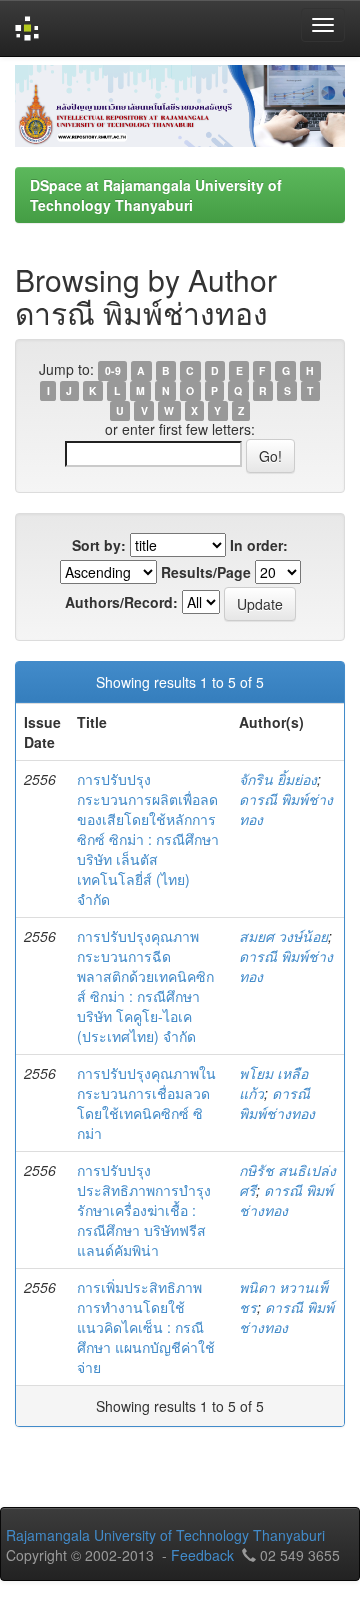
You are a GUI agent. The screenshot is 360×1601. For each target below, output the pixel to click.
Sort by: (99, 545)
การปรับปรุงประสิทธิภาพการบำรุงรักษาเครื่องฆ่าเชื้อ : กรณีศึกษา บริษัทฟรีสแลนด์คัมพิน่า (144, 1210)
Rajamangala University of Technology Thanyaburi (165, 1535)
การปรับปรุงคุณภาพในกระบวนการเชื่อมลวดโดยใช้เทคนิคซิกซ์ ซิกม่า (146, 1103)
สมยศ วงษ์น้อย (283, 936)
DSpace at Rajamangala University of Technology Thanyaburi (156, 195)
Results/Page (206, 572)
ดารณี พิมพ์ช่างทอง (277, 1103)
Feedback (202, 1555)
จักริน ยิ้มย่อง (278, 779)
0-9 (113, 370)
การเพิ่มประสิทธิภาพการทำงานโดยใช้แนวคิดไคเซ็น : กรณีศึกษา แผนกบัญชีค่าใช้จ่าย (146, 1327)
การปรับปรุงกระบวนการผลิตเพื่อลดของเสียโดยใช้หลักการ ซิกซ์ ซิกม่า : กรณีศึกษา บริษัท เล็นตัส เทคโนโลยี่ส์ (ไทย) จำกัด (148, 839)
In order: (259, 545)
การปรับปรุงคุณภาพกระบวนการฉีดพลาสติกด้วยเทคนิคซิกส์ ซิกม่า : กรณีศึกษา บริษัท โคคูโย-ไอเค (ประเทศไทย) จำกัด (145, 986)
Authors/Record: (121, 602)
